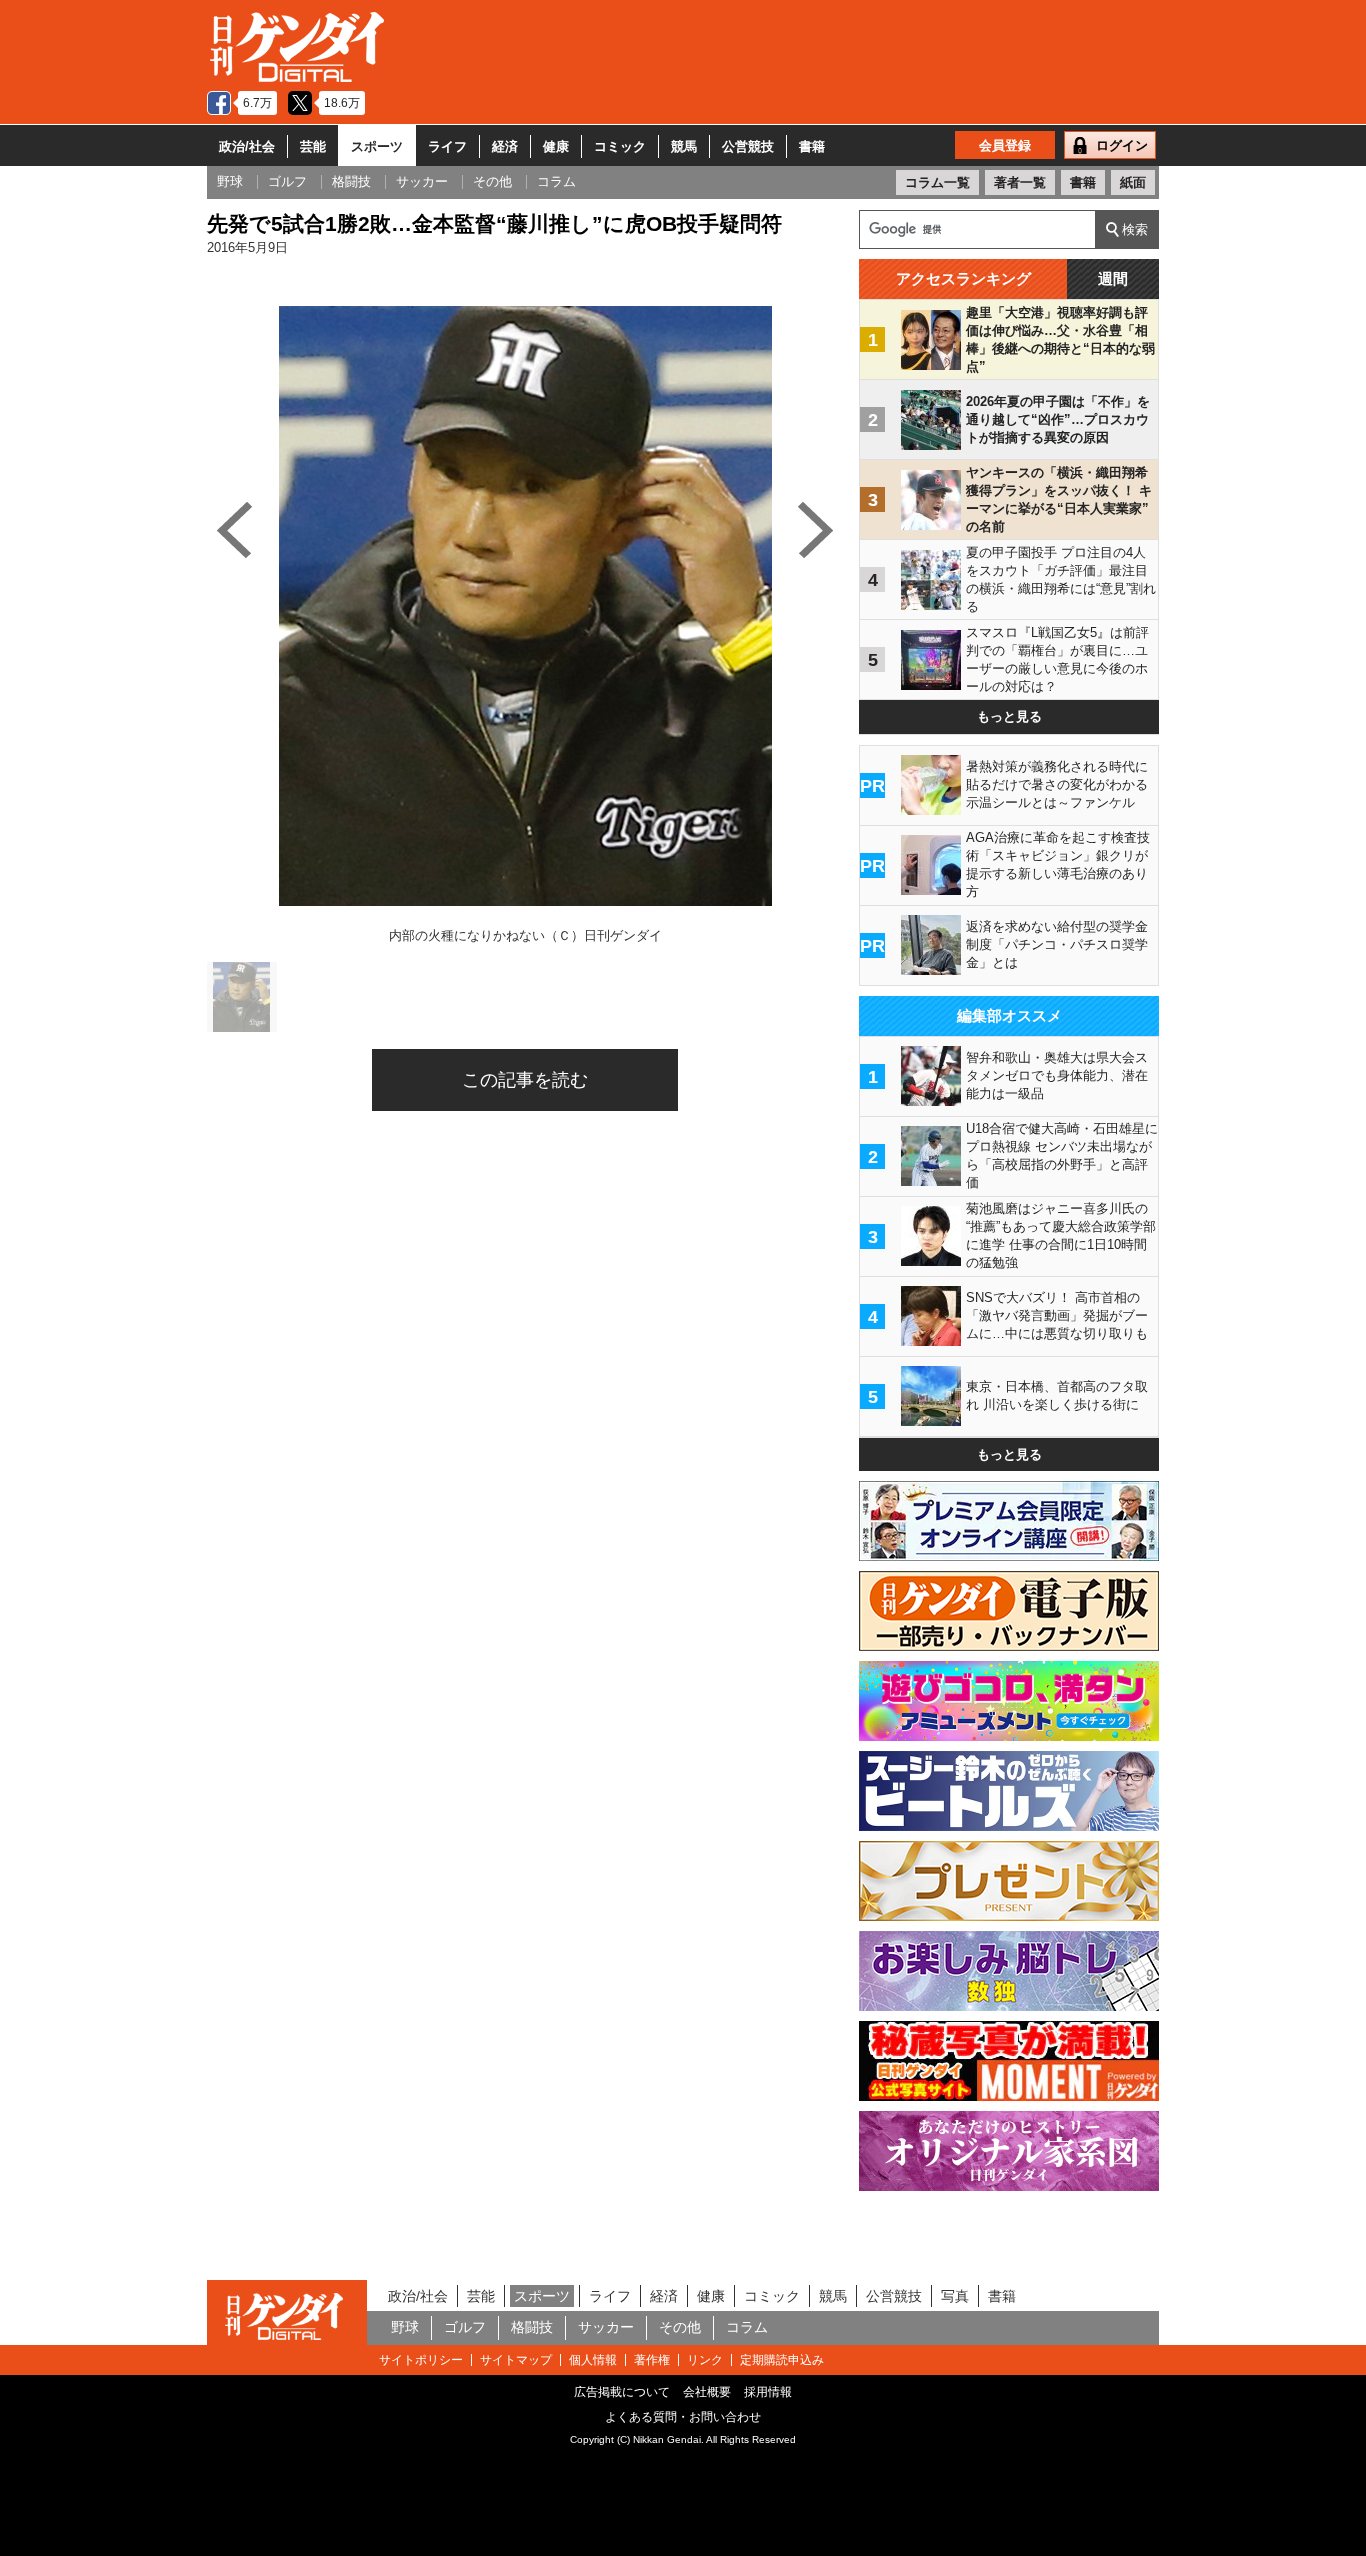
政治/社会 (247, 146)
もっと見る (1009, 716)
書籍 (812, 146)
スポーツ (377, 146)
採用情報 (768, 2392)
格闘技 (532, 2327)
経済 (505, 146)
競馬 (684, 146)
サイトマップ (516, 2360)
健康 (556, 146)
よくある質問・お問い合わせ (683, 2417)
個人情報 (593, 2360)
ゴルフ (465, 2327)
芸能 (313, 146)
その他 (680, 2327)
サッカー (606, 2327)
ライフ (447, 146)
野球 (405, 2327)
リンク (705, 2360)
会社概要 (707, 2392)
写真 (955, 2296)
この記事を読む (525, 1080)
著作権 (652, 2360)
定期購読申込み (782, 2360)
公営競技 (748, 146)
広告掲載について (622, 2392)
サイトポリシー (421, 2360)
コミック (620, 146)
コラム (747, 2327)
